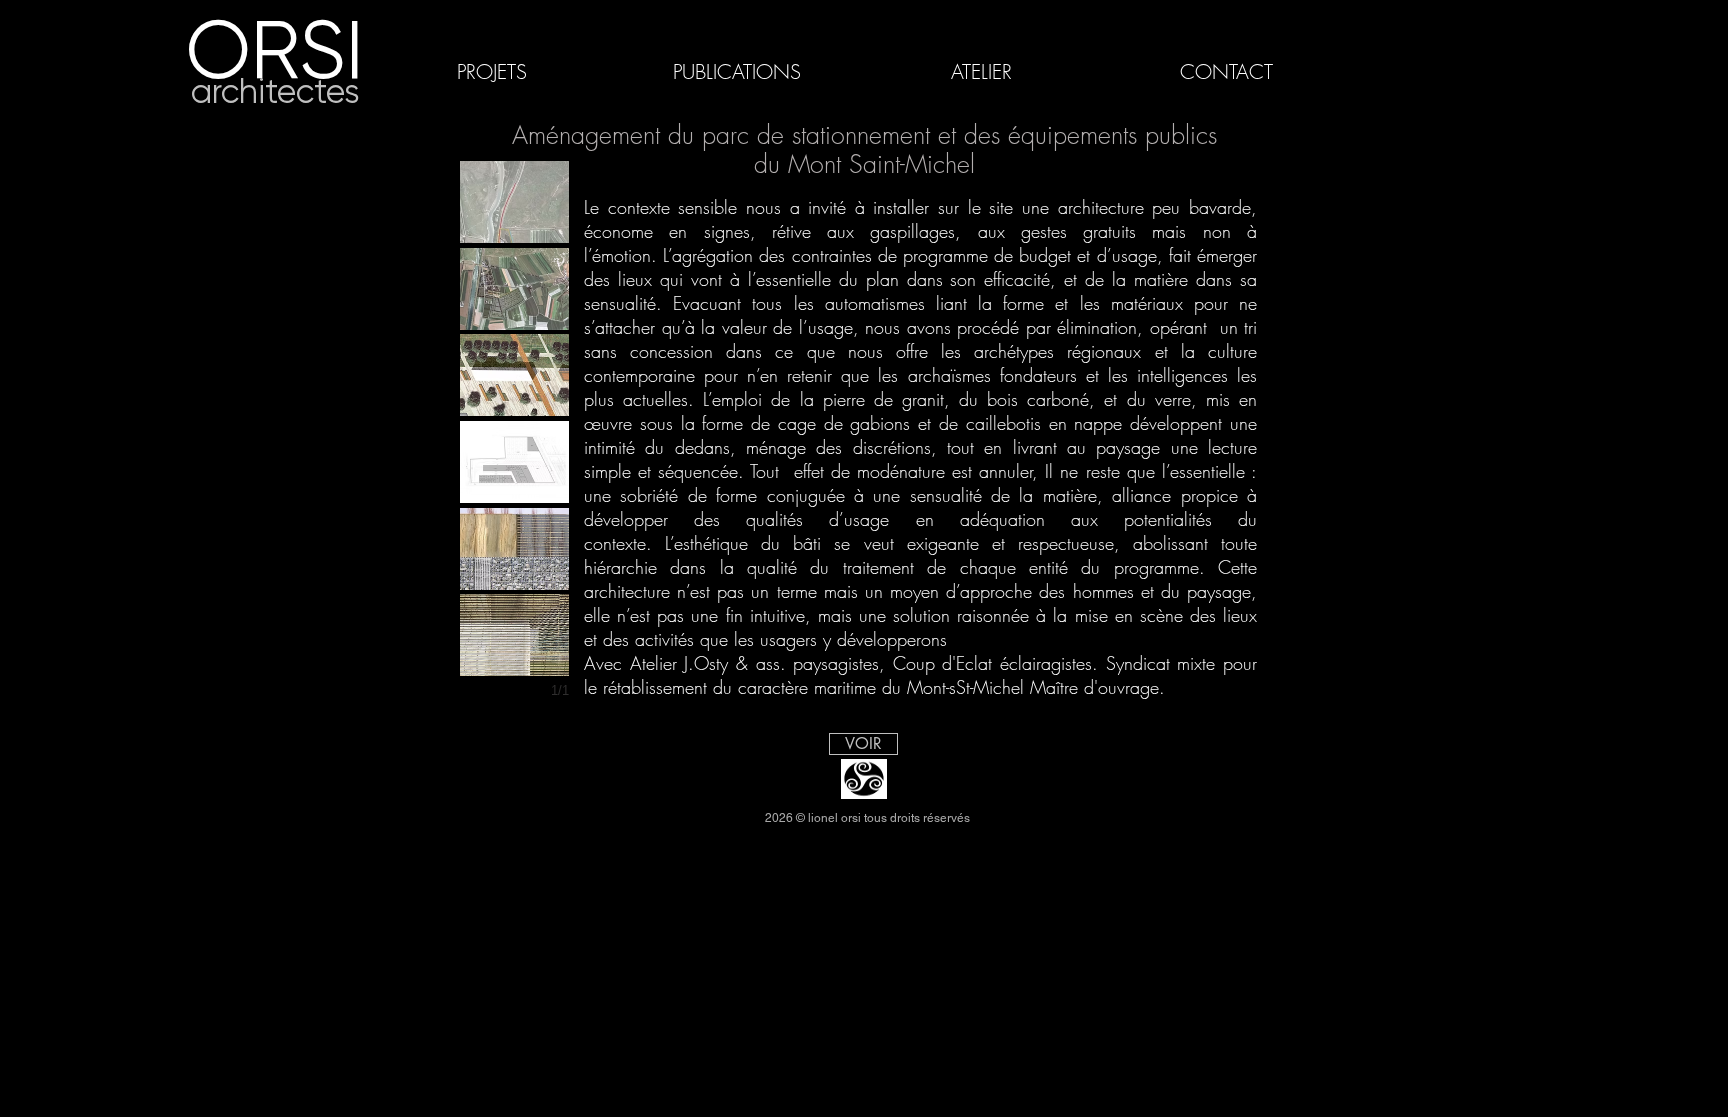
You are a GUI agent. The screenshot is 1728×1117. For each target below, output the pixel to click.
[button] (514, 202)
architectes (275, 91)
